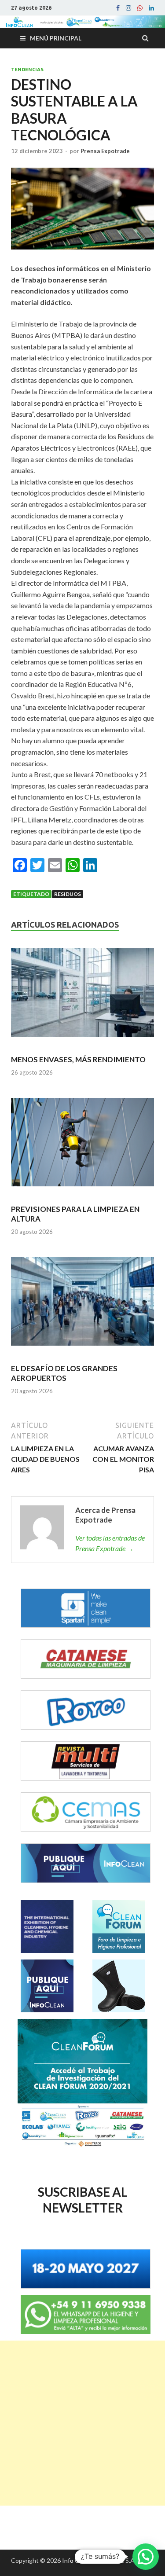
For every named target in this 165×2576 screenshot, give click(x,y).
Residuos (68, 894)
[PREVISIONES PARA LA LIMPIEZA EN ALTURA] (82, 1146)
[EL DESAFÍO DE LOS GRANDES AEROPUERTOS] (82, 1305)
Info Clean (76, 2560)
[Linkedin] (151, 8)
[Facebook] (118, 8)
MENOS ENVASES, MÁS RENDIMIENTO (78, 1059)
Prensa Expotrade (105, 151)
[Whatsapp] (140, 8)
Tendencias (27, 70)
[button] (146, 2557)
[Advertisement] (82, 2423)
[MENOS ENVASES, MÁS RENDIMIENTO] (82, 996)
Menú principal (56, 38)
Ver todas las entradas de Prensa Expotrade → (110, 1543)
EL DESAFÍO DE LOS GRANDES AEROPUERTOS (64, 1373)
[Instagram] (128, 8)
